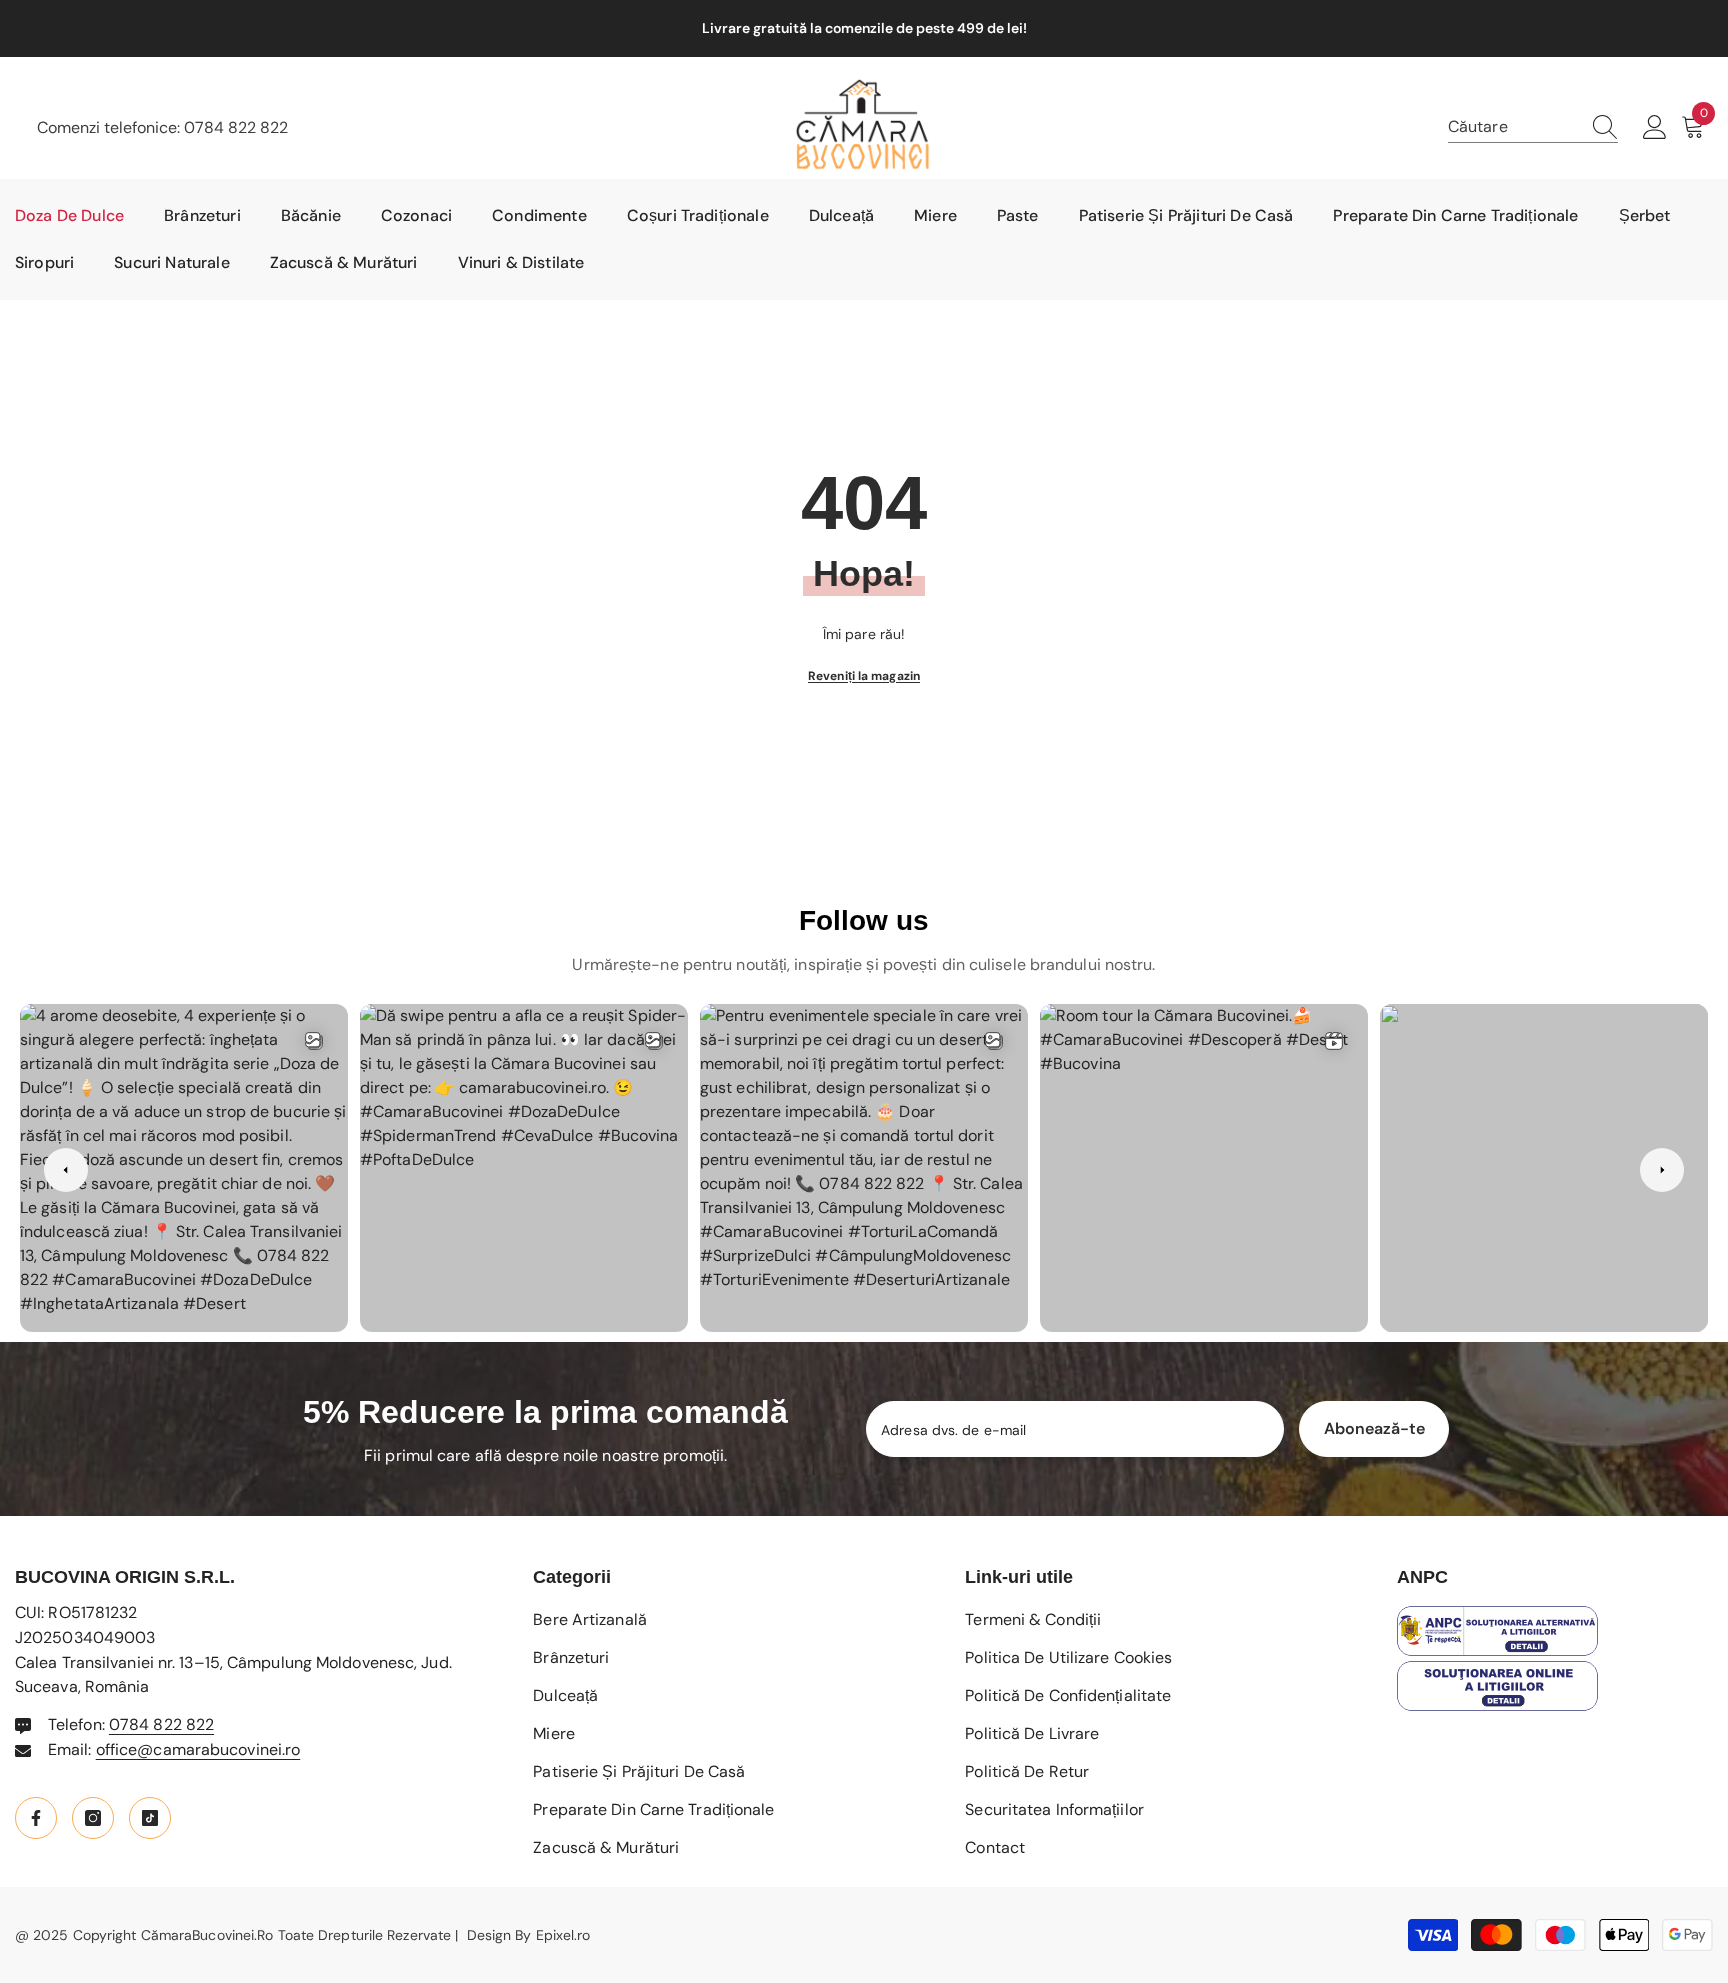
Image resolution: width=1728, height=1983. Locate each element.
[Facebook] (36, 1818)
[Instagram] (93, 1818)
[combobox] (1514, 127)
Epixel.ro (563, 1935)
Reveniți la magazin (864, 676)
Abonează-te (1374, 1428)
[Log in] (1655, 128)
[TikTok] (150, 1818)
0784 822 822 (236, 127)
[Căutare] (1533, 127)
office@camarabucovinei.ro (198, 1749)
